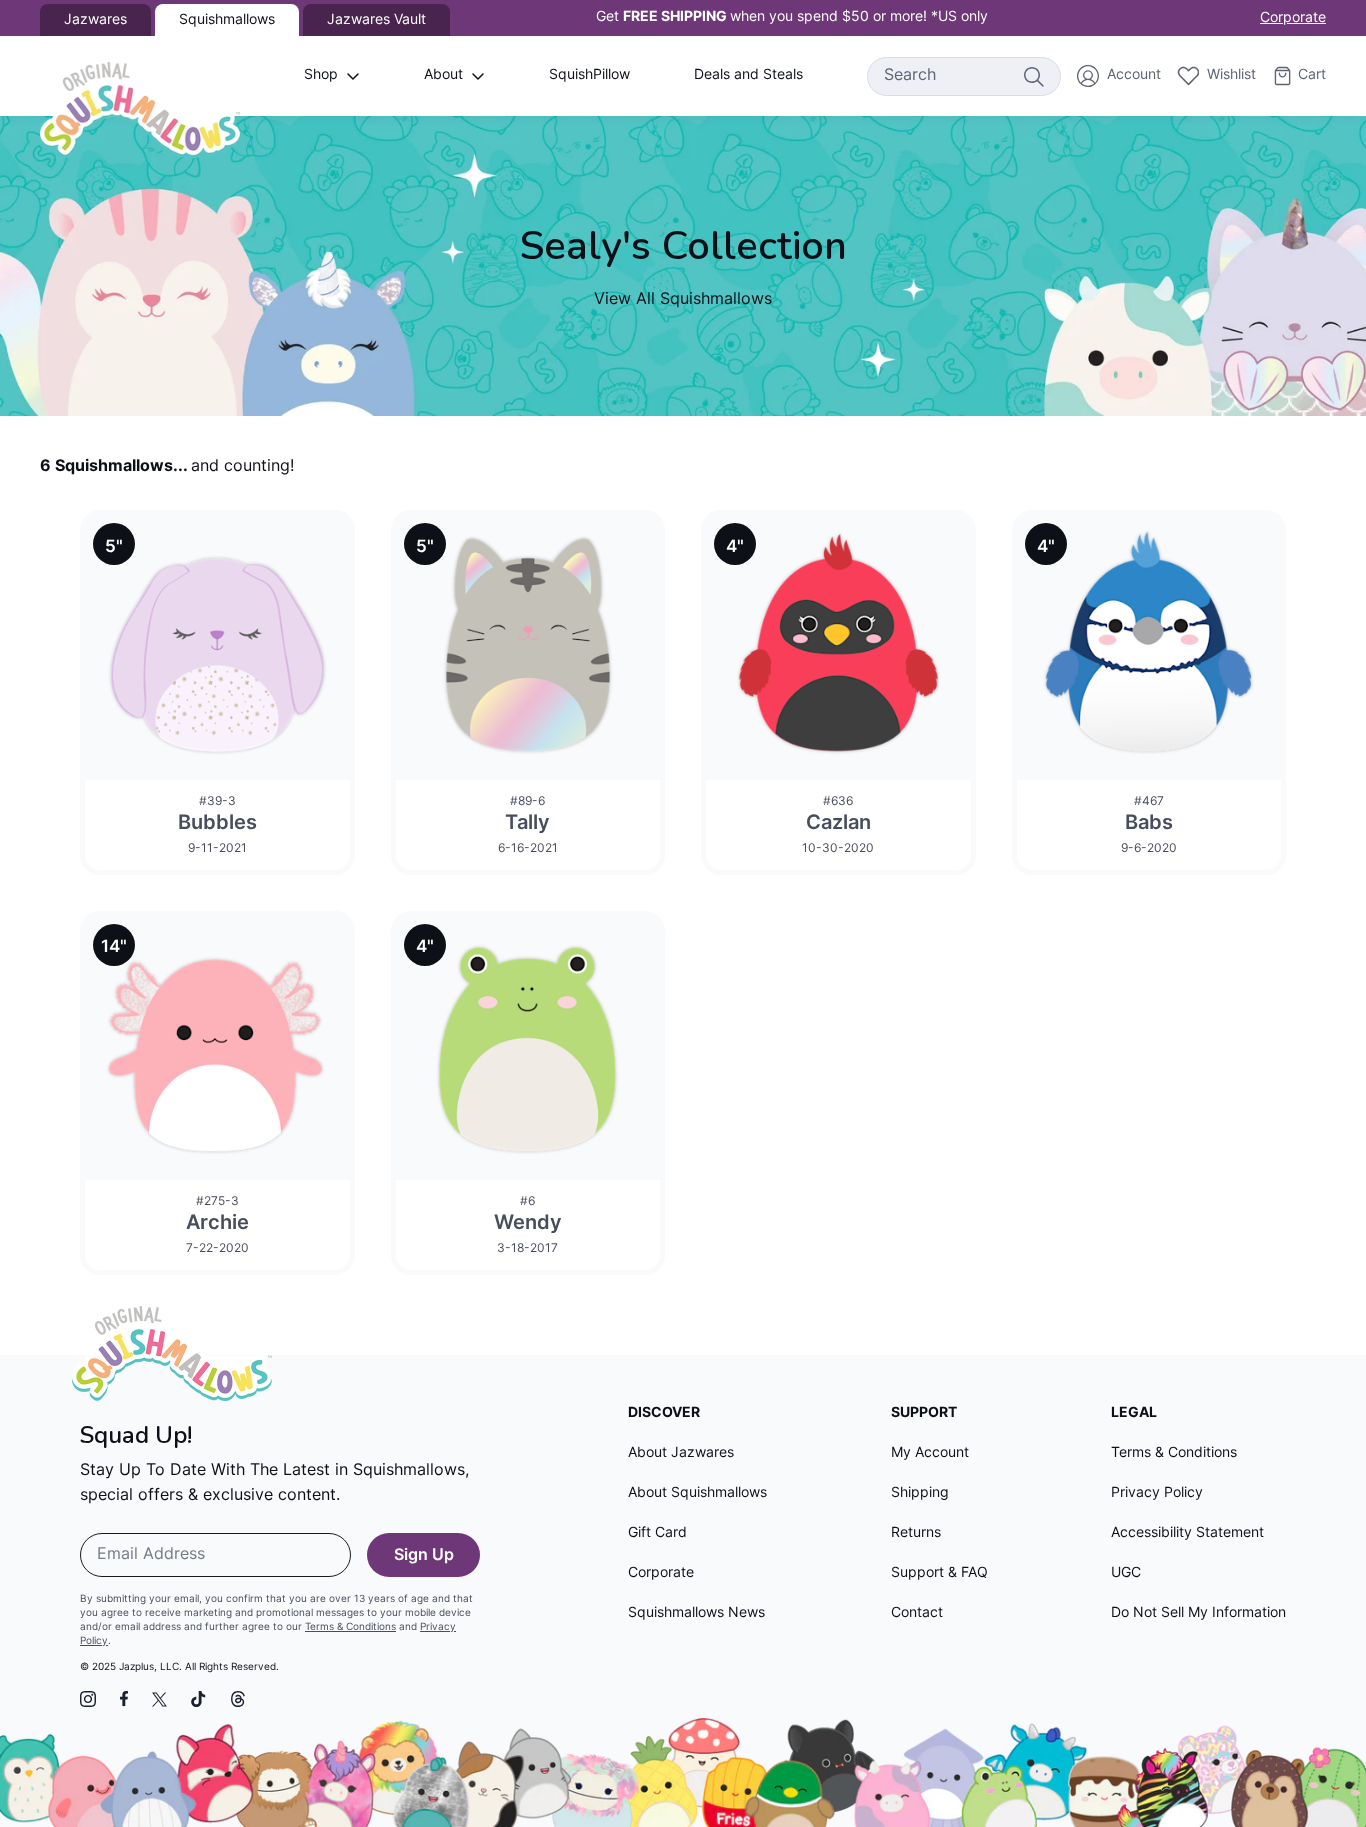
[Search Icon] (1033, 76)
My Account (930, 1453)
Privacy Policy (1157, 1493)
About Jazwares (681, 1453)
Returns (916, 1533)
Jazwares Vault (376, 20)
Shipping (920, 1493)
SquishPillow (589, 75)
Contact (917, 1613)
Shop (321, 75)
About (443, 75)
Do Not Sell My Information (1198, 1613)
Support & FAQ (939, 1573)
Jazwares (95, 20)
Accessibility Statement (1187, 1533)
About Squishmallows (697, 1493)
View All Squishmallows (683, 300)
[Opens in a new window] (88, 1699)
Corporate (1293, 18)
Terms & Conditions (350, 1627)
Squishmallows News (696, 1613)
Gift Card (657, 1533)
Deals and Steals (748, 75)
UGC (1126, 1573)
